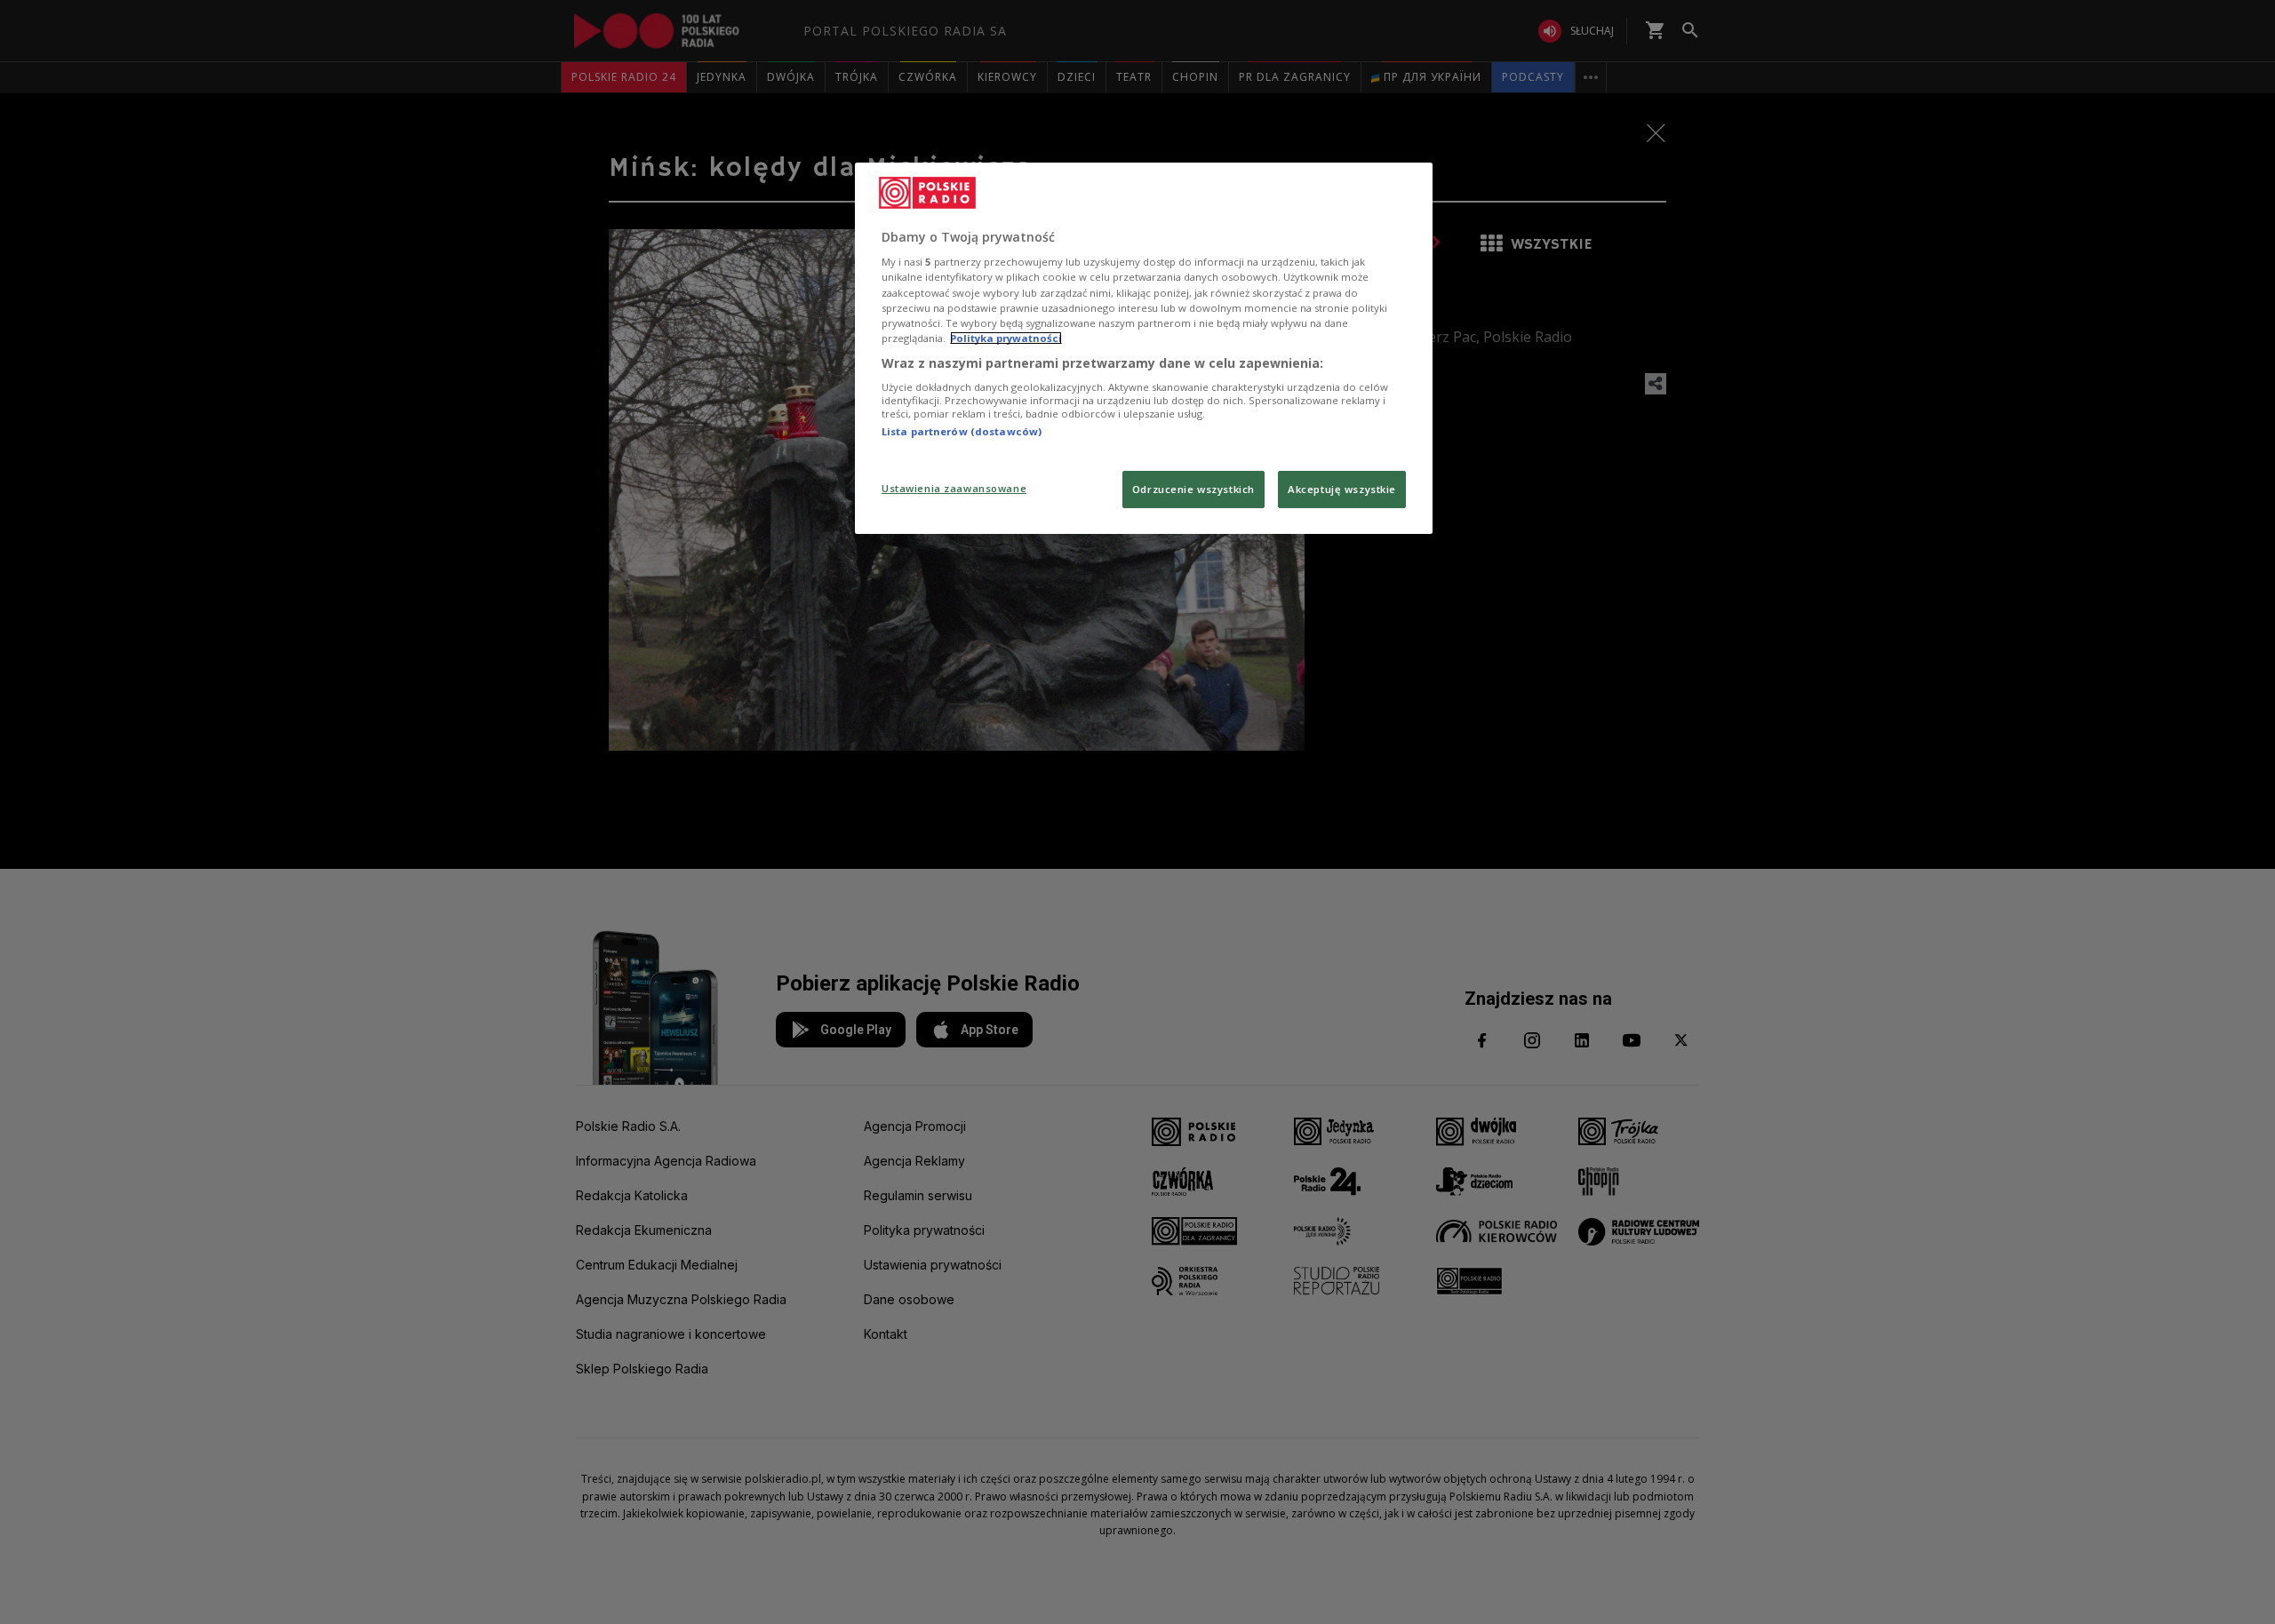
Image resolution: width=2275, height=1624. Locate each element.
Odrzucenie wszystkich (1193, 489)
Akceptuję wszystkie (1342, 489)
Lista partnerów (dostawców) (962, 431)
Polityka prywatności (1006, 338)
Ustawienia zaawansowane (954, 488)
